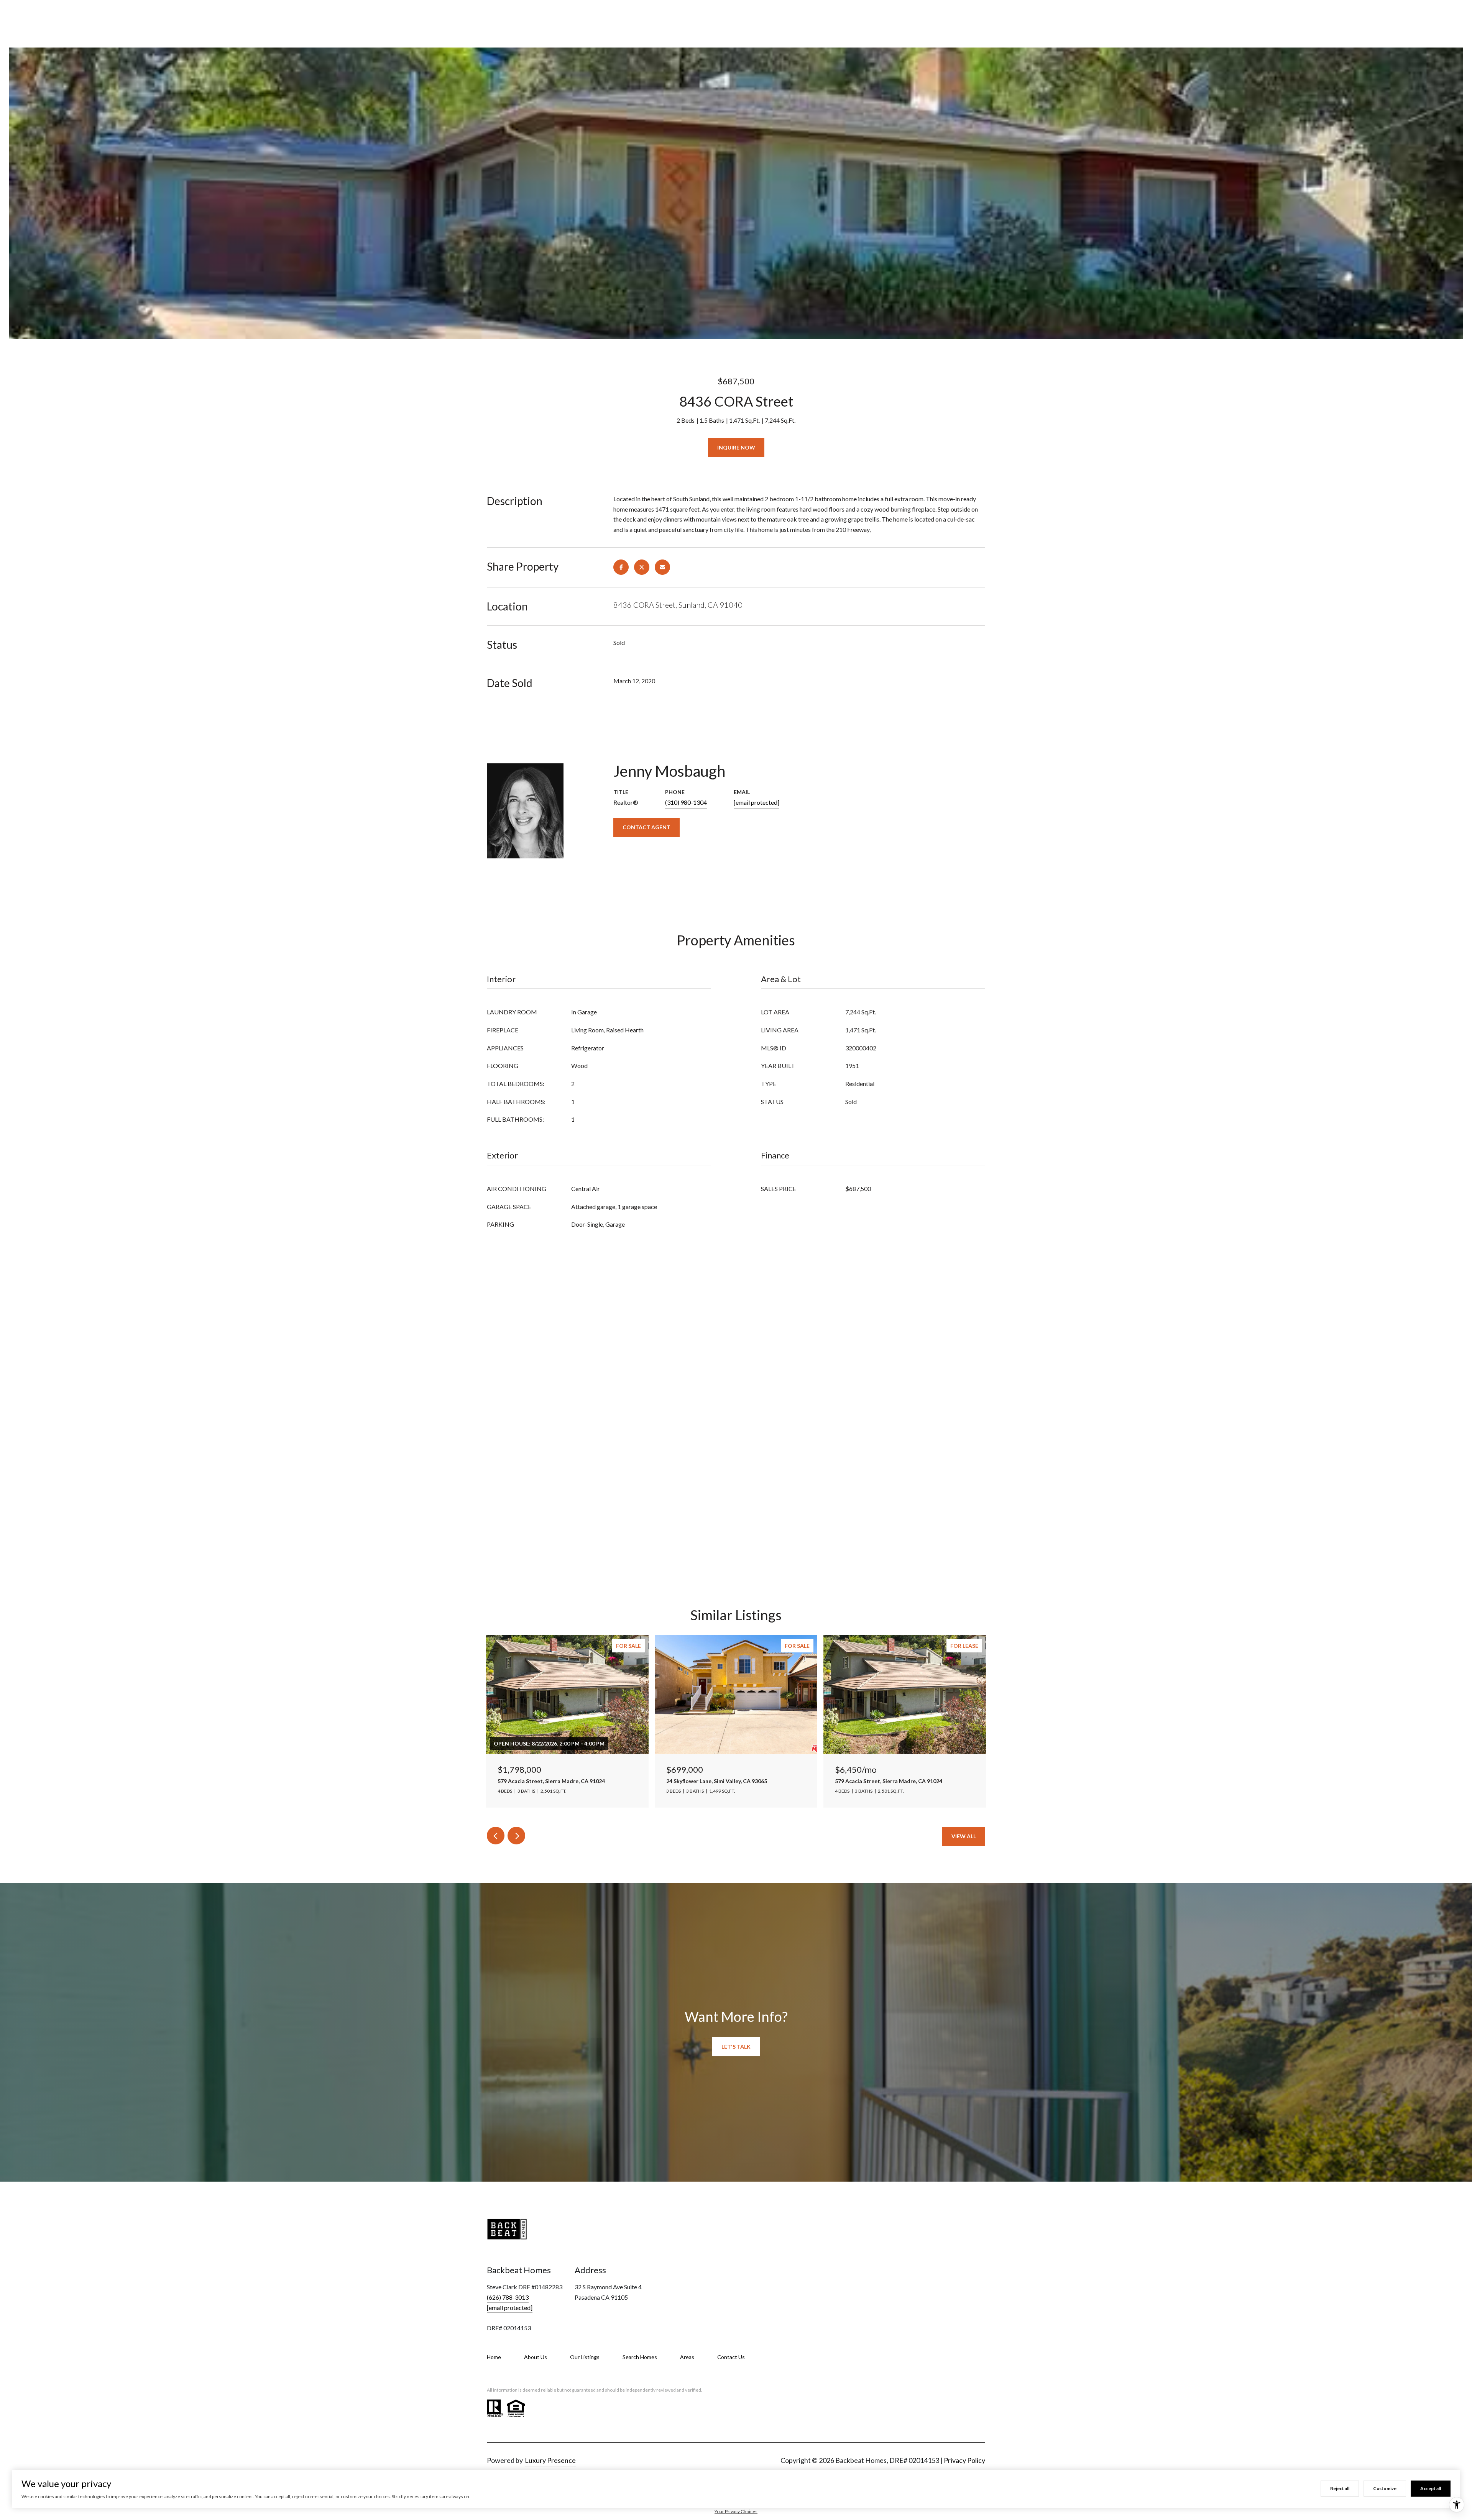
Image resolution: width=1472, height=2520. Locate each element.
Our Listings (585, 2357)
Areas (687, 2357)
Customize (1385, 2488)
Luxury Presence (550, 2460)
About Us (536, 2357)
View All (964, 1836)
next (516, 1836)
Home (494, 2357)
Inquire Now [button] (736, 447)
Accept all (1431, 2488)
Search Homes (640, 2357)
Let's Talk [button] (736, 2047)
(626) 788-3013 (508, 2297)
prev (496, 1836)
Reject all (1340, 2488)
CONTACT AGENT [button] (646, 827)
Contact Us (731, 2357)
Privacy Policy (964, 2460)
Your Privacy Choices (736, 2511)
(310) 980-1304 (686, 802)
